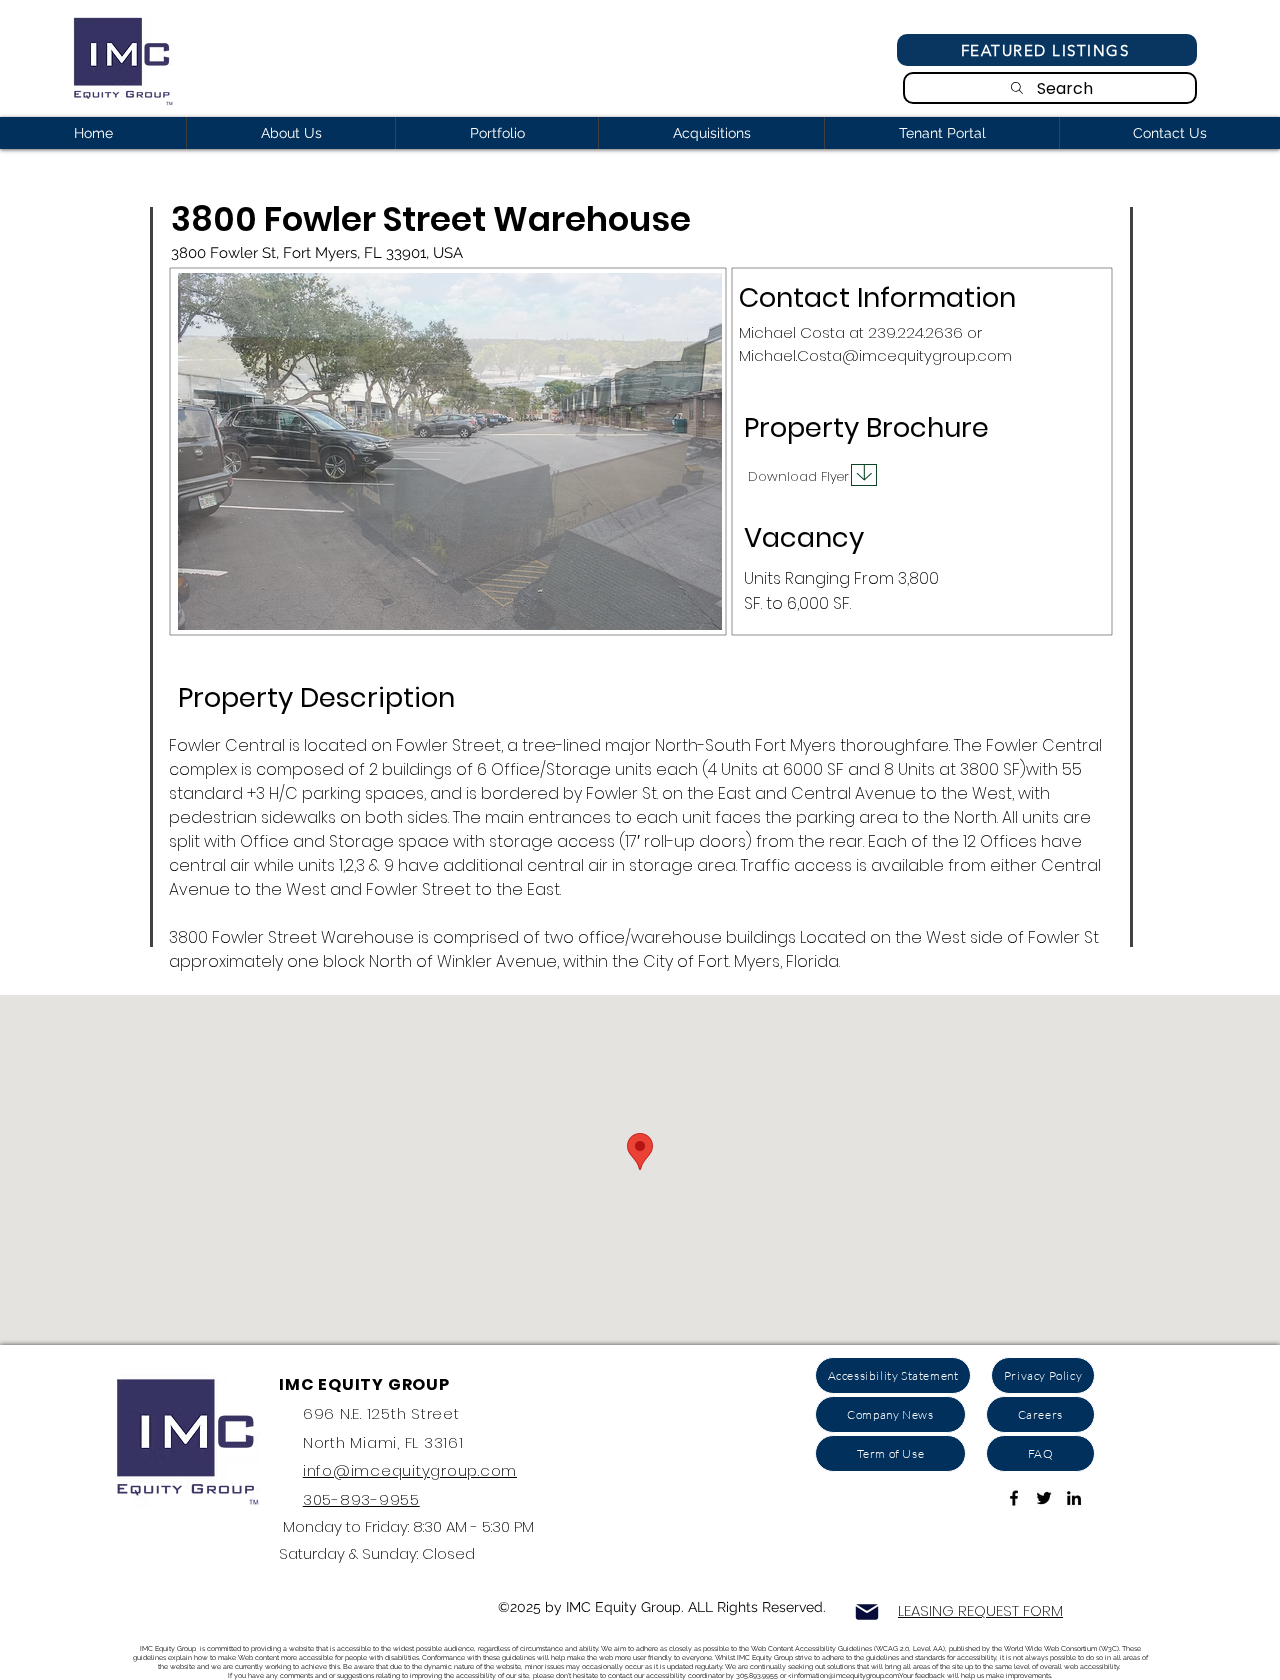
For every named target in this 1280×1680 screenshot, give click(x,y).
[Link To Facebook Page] (1014, 1498)
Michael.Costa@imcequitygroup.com (875, 355)
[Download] (864, 475)
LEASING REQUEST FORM (980, 1610)
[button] (450, 451)
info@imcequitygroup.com (410, 1470)
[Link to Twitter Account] (1044, 1498)
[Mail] (867, 1612)
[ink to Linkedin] (1074, 1498)
